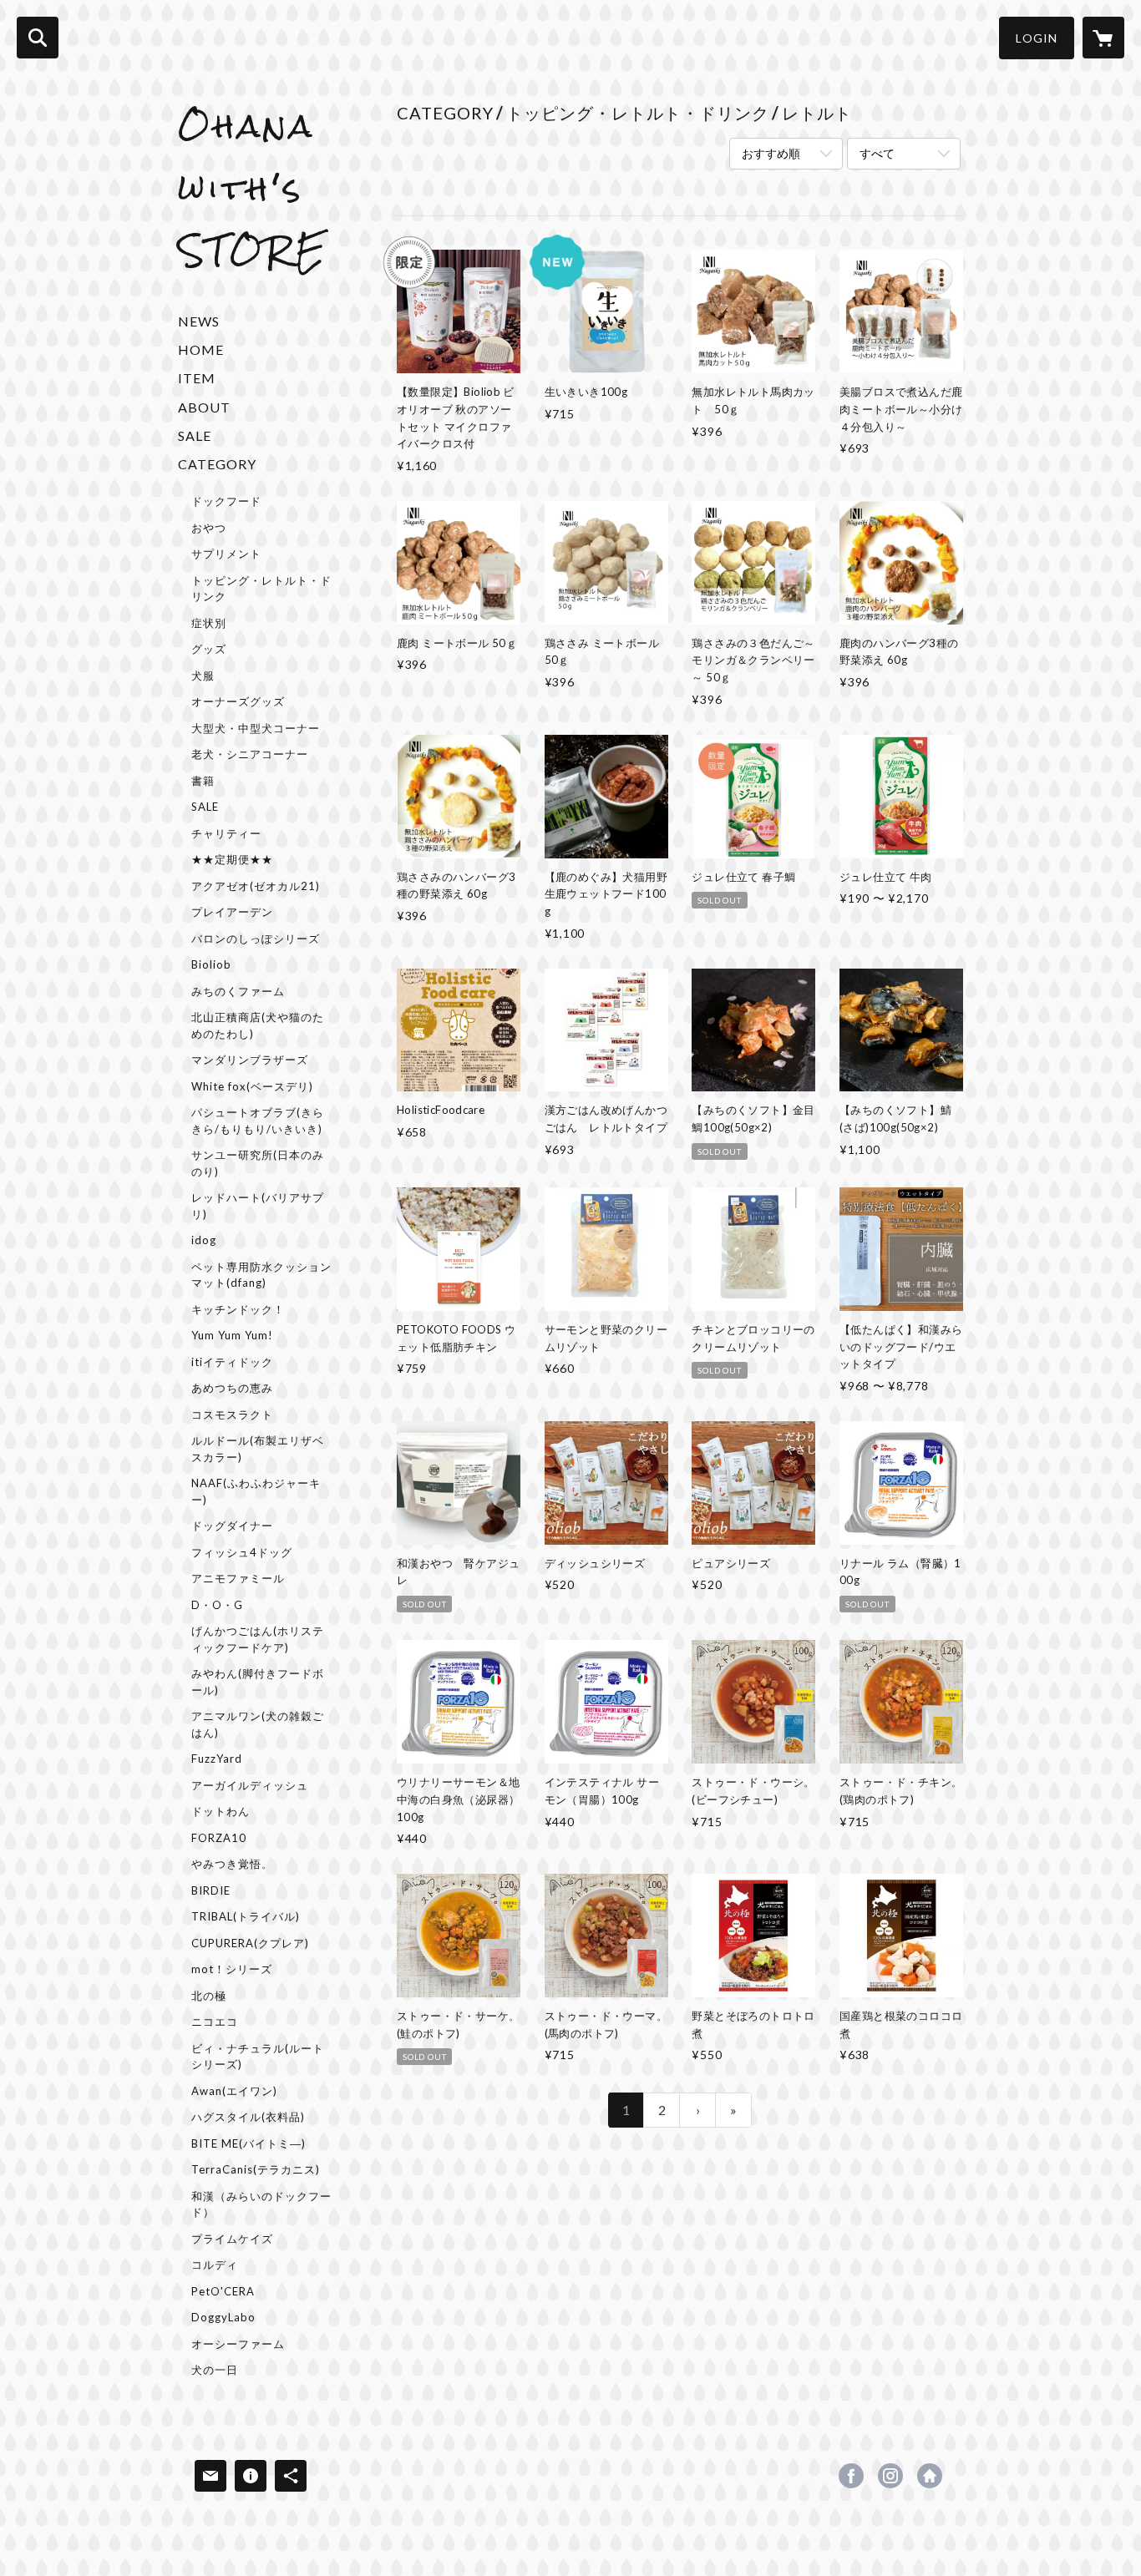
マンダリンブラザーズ (250, 1060)
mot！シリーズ (232, 1969)
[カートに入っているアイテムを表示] (1103, 38)
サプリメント (226, 554)
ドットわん (221, 1811)
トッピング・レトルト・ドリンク (261, 589)
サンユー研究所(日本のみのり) (258, 1163)
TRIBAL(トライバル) (246, 1916)
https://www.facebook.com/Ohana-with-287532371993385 (851, 2476)
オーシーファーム (238, 2344)
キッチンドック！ (238, 1309)
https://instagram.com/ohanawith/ (890, 2476)
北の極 (209, 1996)
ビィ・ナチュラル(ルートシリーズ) (258, 2057)
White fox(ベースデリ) (252, 1086)
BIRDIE (211, 1890)
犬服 (203, 676)
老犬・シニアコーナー (250, 754)
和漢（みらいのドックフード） (261, 2204)
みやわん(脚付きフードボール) (258, 1682)
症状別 (209, 623)
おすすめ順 (771, 153)
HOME (201, 349)
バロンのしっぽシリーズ (256, 939)
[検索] (38, 38)
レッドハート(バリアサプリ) (258, 1206)
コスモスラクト (232, 1415)
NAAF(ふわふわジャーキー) (256, 1491)
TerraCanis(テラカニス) (256, 2169)
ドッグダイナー (232, 1526)
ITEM (197, 378)
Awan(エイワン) (234, 2091)
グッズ (209, 649)
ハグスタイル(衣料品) (248, 2117)
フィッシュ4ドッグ (242, 1552)
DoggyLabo (223, 2317)
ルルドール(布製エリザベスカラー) (258, 1449)
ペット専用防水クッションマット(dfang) (261, 1275)
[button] (1037, 38)
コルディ (215, 2265)
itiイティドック (232, 1362)
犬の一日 (215, 2370)
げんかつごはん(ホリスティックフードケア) (258, 1639)
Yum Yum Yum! (232, 1335)
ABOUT (204, 407)
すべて (877, 153)
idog (204, 1240)
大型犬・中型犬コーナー (256, 728)
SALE (195, 435)
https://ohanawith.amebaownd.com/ (930, 2476)
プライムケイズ (232, 2239)
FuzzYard (217, 1759)
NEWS (199, 321)
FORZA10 (219, 1838)
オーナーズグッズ (238, 701)
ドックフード (226, 501)
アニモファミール (238, 1578)
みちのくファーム (238, 991)
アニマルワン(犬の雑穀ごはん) (258, 1724)
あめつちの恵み (232, 1388)
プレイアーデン (232, 912)
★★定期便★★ (232, 859)
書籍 (203, 781)
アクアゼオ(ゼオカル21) (256, 886)
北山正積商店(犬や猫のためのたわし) (258, 1025)
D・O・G (217, 1605)
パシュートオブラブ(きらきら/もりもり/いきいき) (258, 1121)
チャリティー (226, 833)
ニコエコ (215, 2022)
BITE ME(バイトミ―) (248, 2143)
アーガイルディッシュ (250, 1785)
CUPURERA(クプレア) (250, 1943)
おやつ (209, 528)
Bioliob (211, 964)
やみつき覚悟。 (232, 1864)
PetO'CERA (223, 2291)
